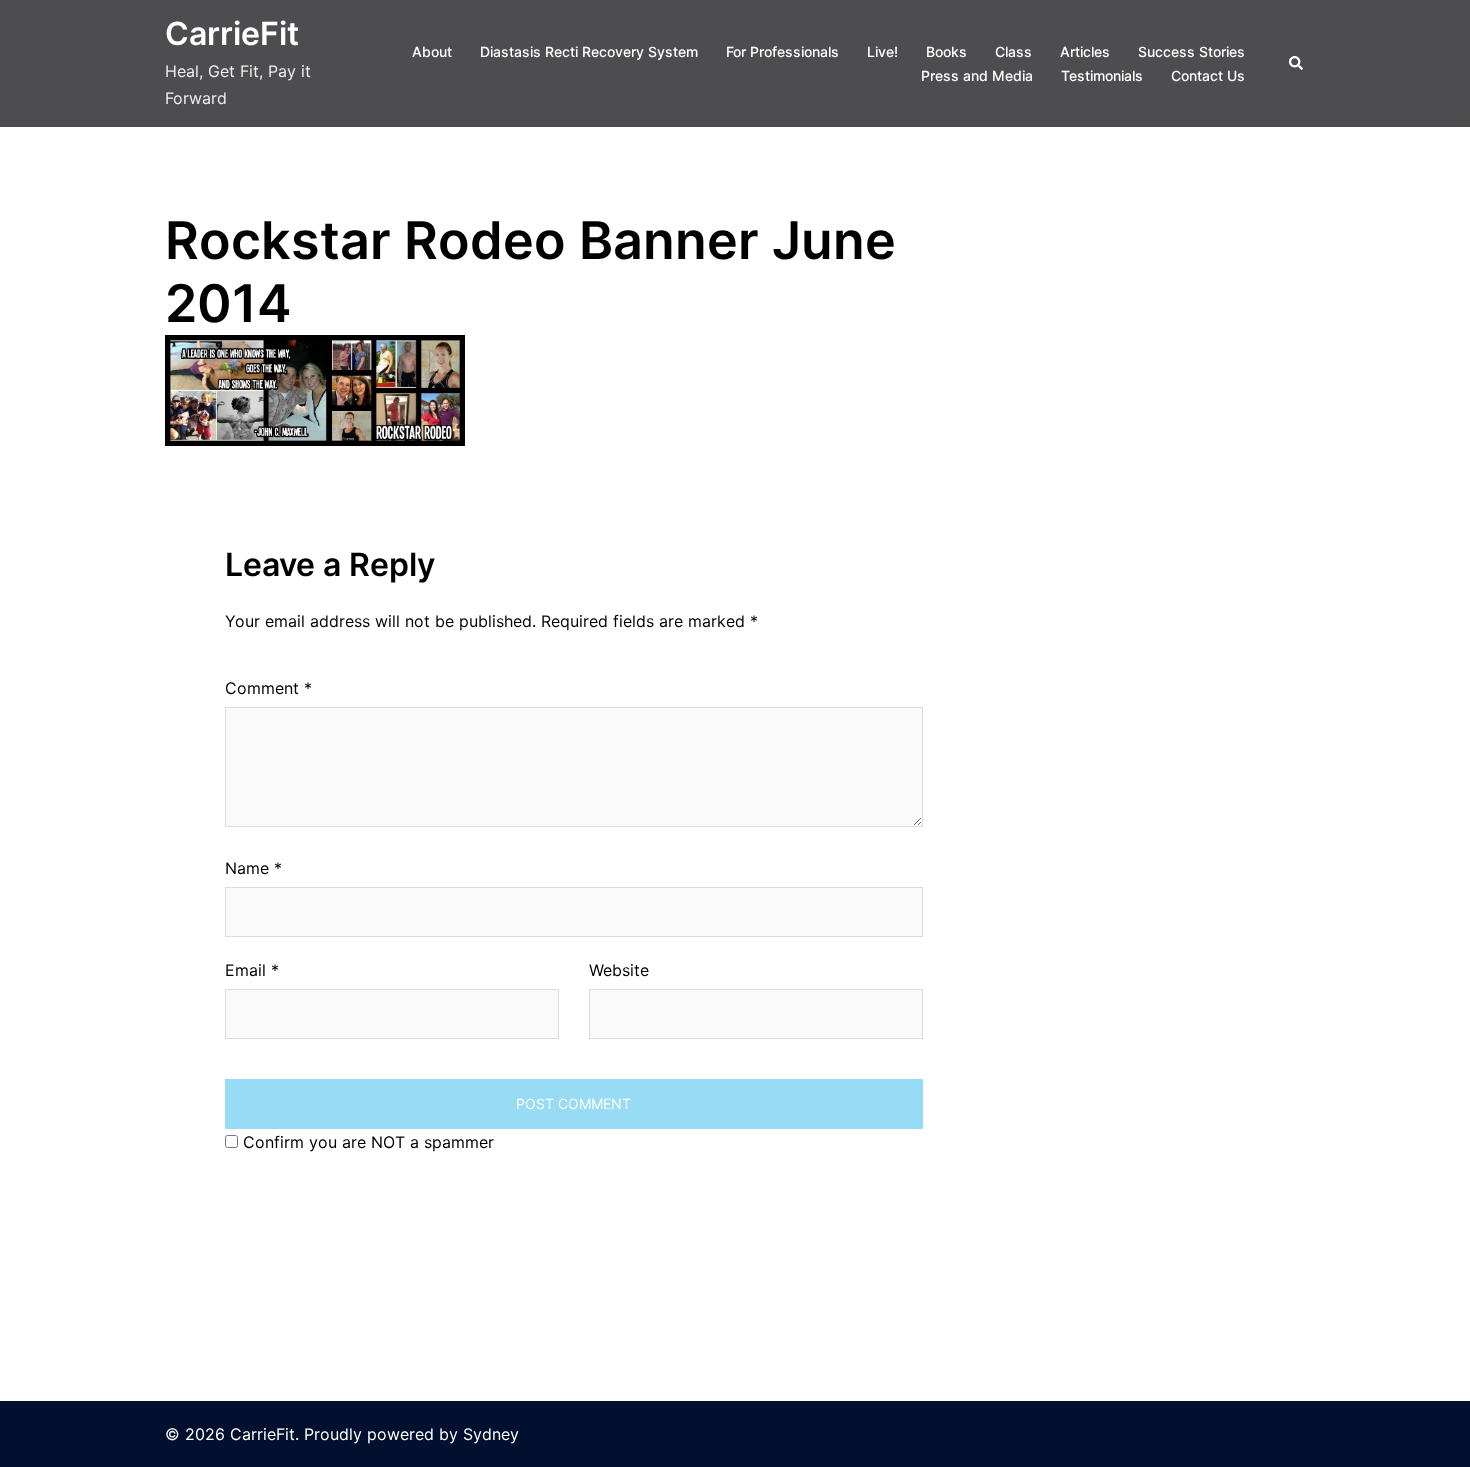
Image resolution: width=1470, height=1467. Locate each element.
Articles (1085, 51)
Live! (882, 51)
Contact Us (1208, 75)
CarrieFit (232, 33)
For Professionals (782, 51)
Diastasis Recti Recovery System (589, 51)
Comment (268, 688)
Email (252, 970)
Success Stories (1191, 51)
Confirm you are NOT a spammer (366, 1142)
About (432, 51)
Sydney (491, 1434)
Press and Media (977, 75)
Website (619, 970)
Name (253, 868)
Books (946, 51)
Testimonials (1102, 75)
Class (1013, 51)
